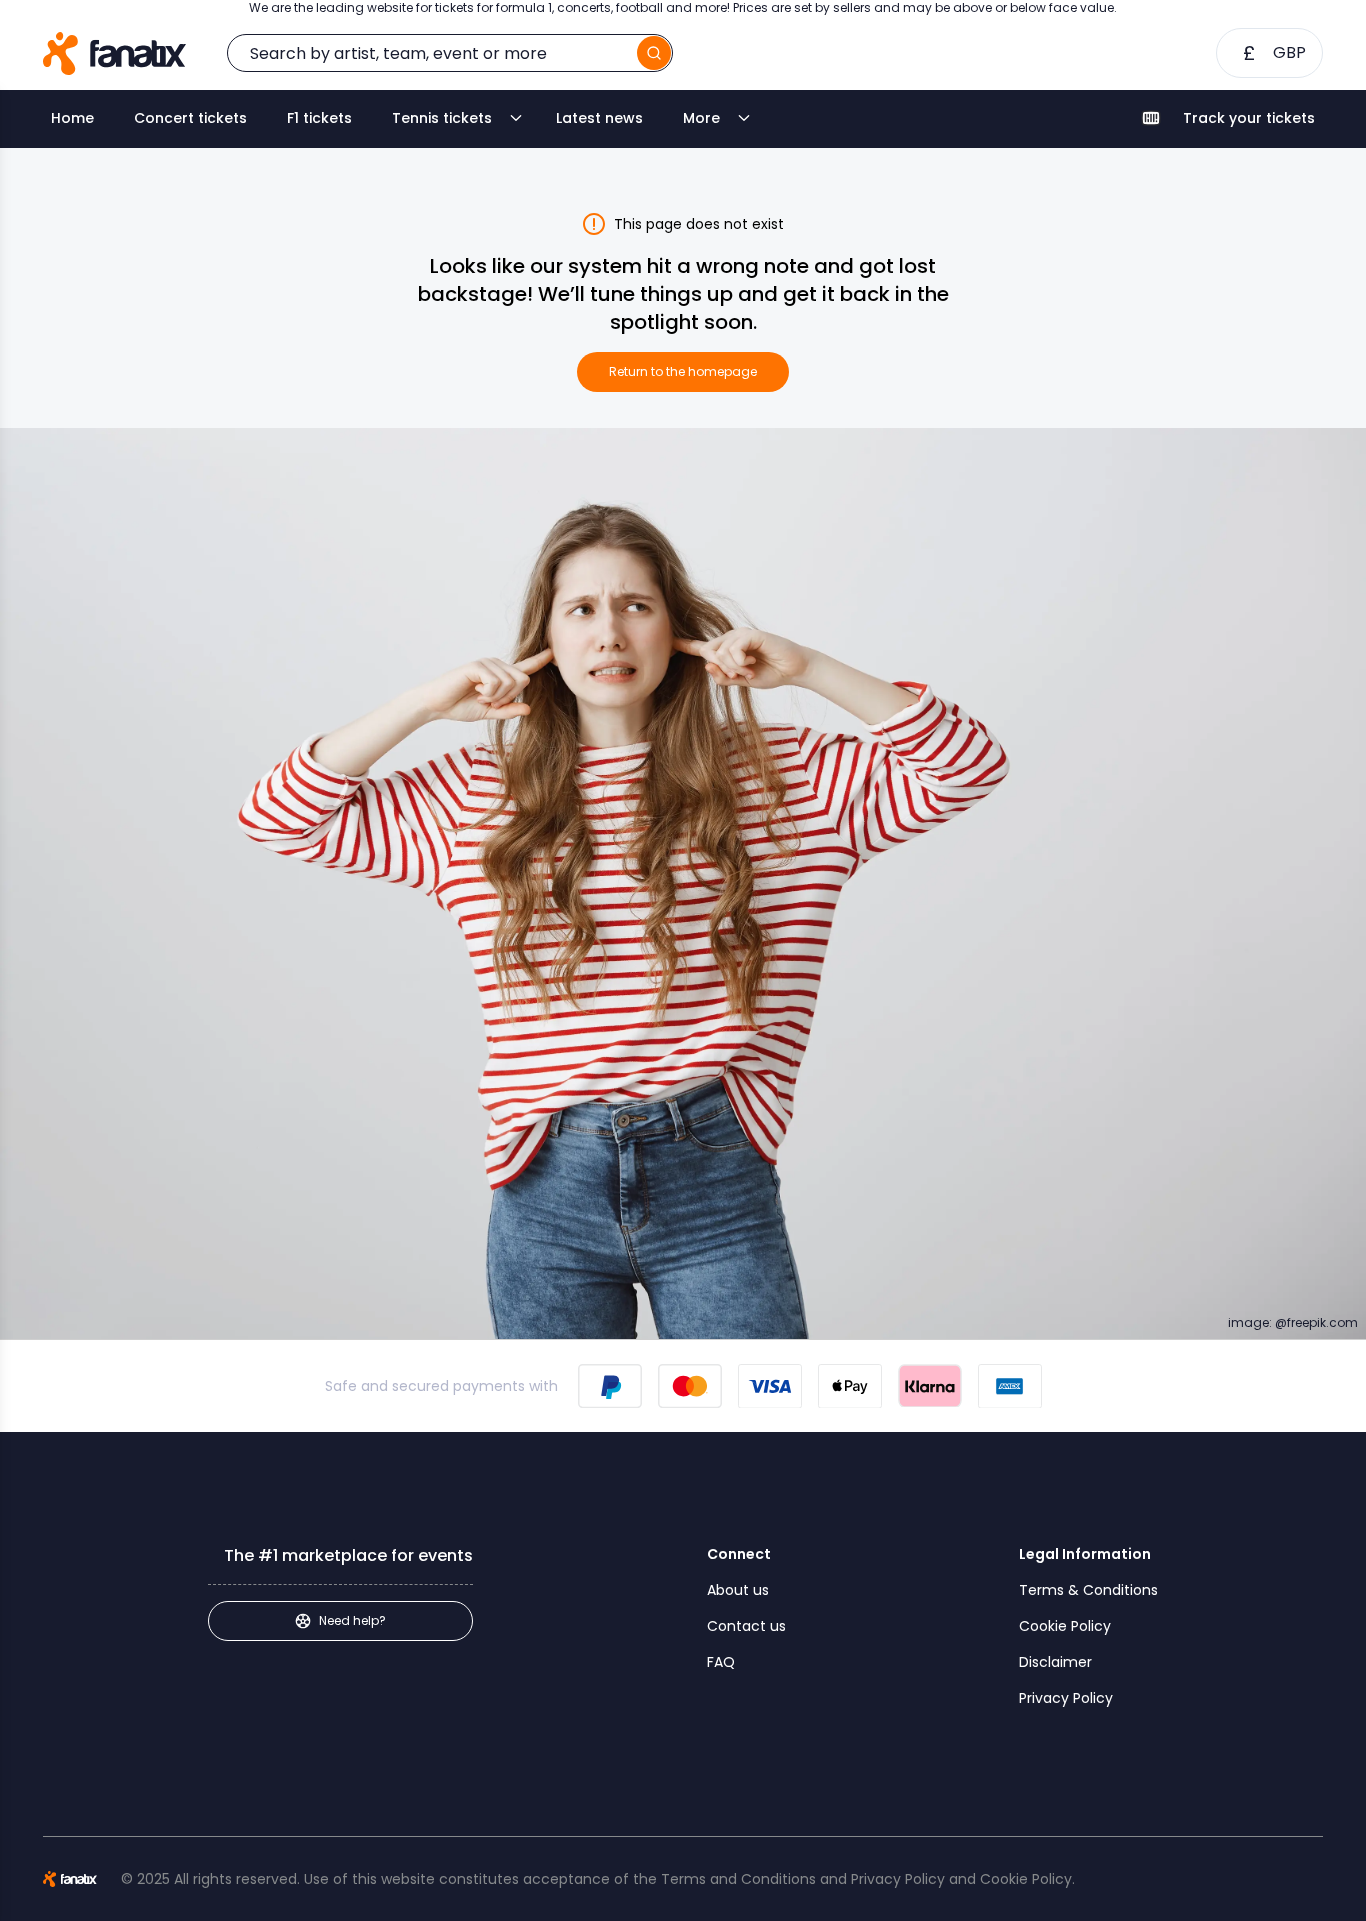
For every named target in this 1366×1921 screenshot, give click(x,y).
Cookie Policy (1065, 1626)
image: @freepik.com (1293, 1323)
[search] (654, 53)
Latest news (599, 118)
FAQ (721, 1662)
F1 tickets (319, 118)
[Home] (114, 53)
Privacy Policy (1066, 1698)
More (701, 118)
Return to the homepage (683, 371)
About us (738, 1590)
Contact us (746, 1626)
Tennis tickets (442, 118)
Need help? (352, 1620)
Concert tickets (190, 118)
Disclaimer (1055, 1662)
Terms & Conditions (1088, 1590)
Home (72, 118)
